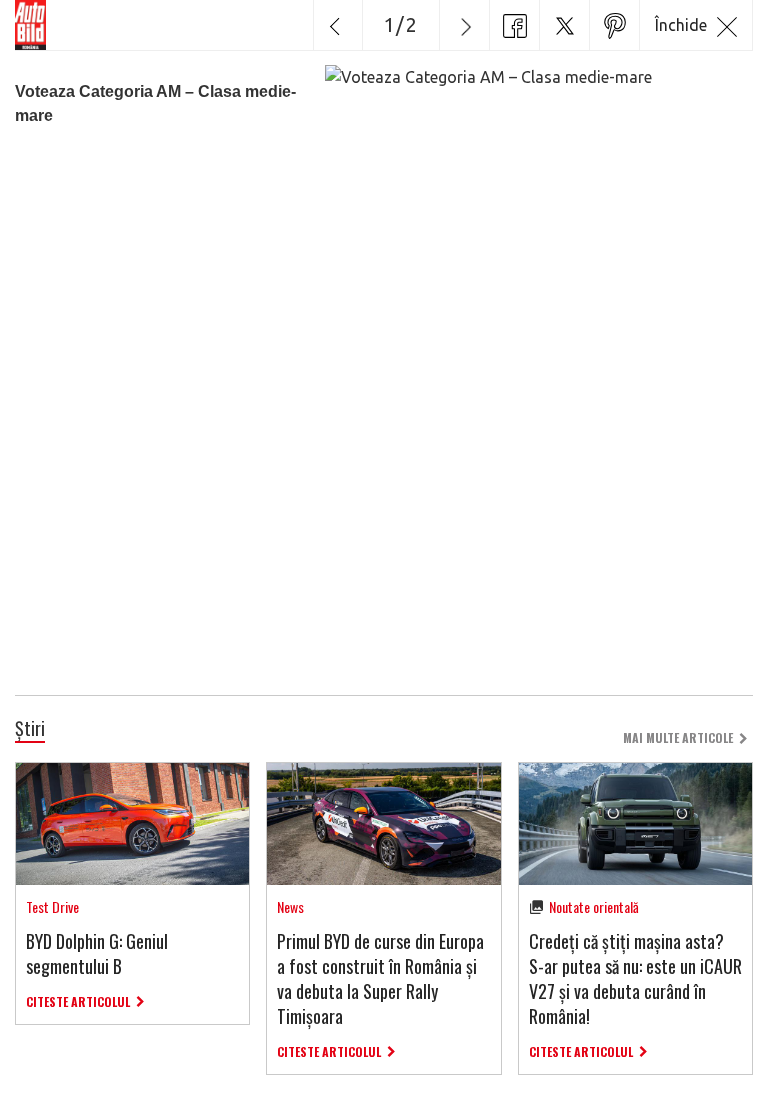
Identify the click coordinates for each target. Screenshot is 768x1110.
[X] (564, 25)
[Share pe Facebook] (514, 25)
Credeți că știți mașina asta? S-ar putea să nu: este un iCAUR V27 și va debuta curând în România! (635, 979)
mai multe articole (678, 737)
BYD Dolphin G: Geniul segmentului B (97, 953)
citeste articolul (78, 1001)
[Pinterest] (614, 25)
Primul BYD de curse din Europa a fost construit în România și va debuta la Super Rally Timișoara (380, 979)
